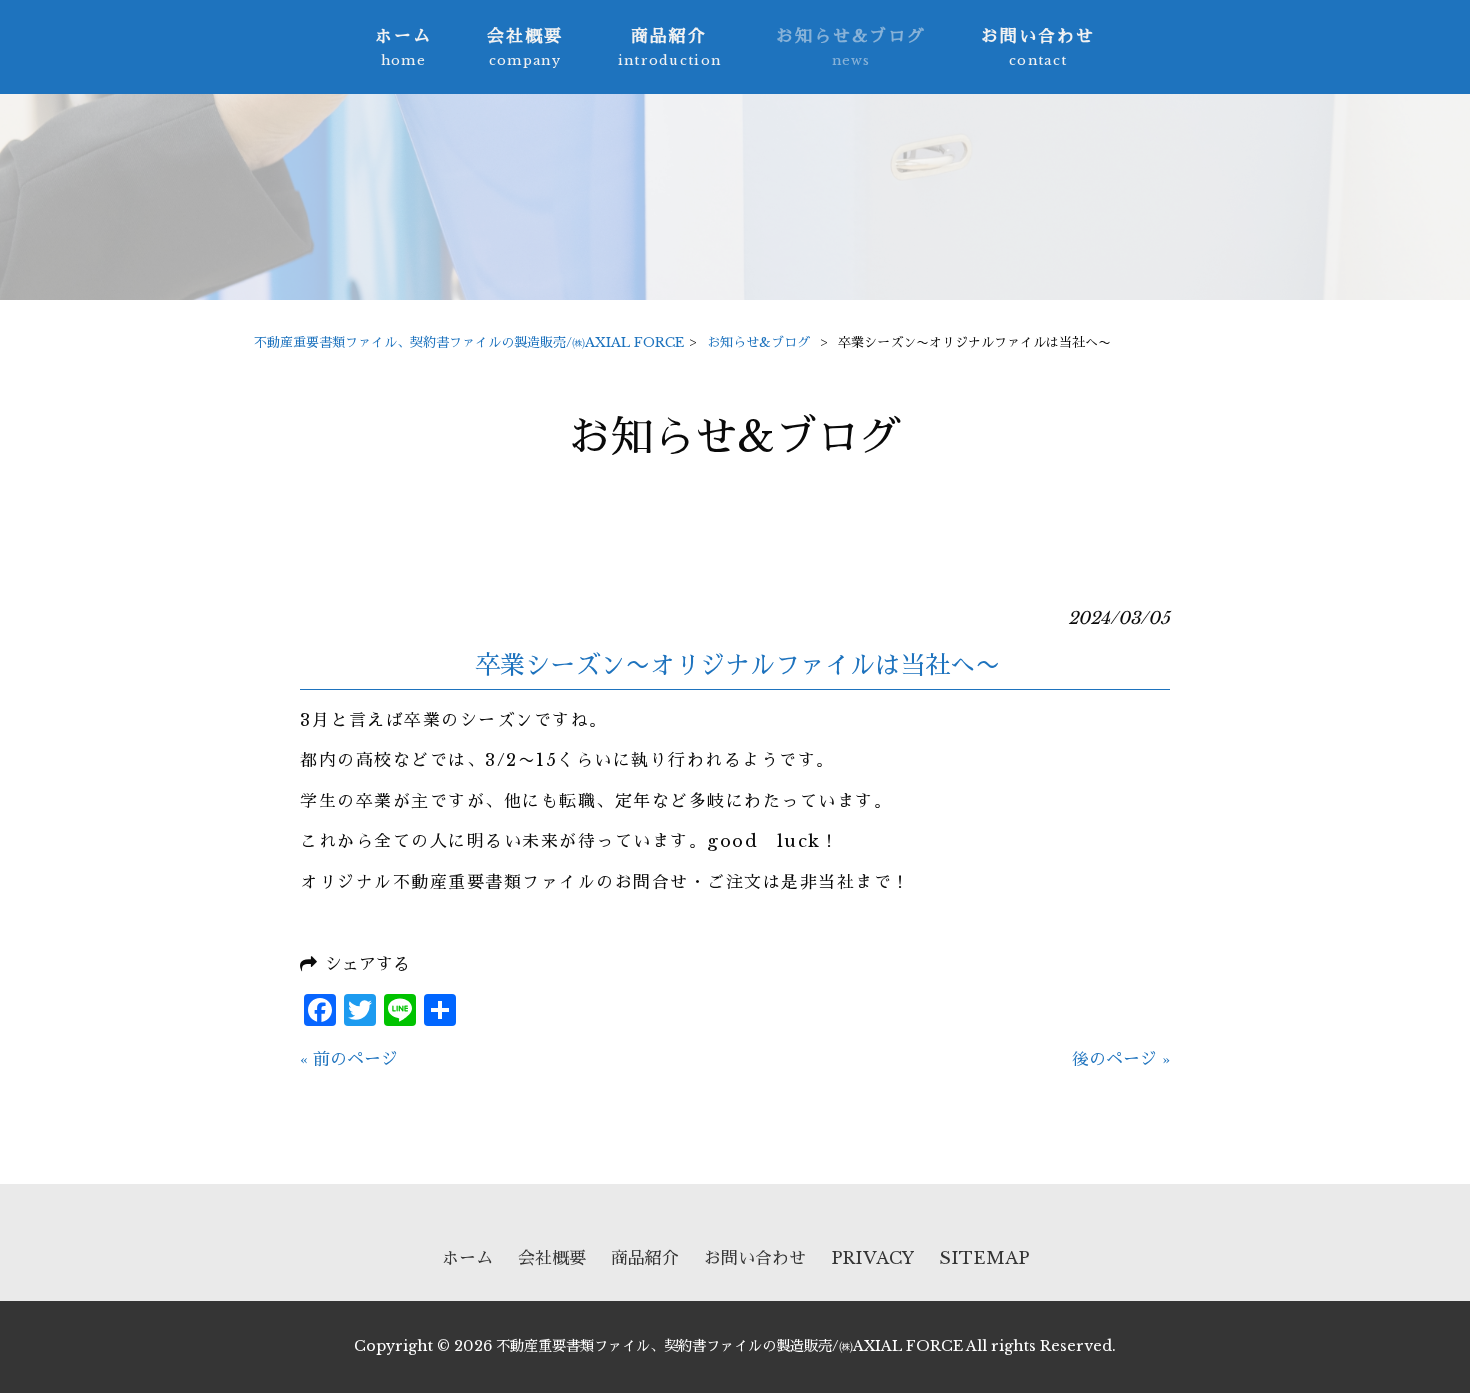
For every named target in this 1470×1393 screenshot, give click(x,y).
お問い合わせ (755, 1258)
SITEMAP (984, 1258)
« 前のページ (349, 1059)
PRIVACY (872, 1258)
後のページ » (1121, 1059)
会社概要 (552, 1258)
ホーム (467, 1258)
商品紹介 (645, 1258)
